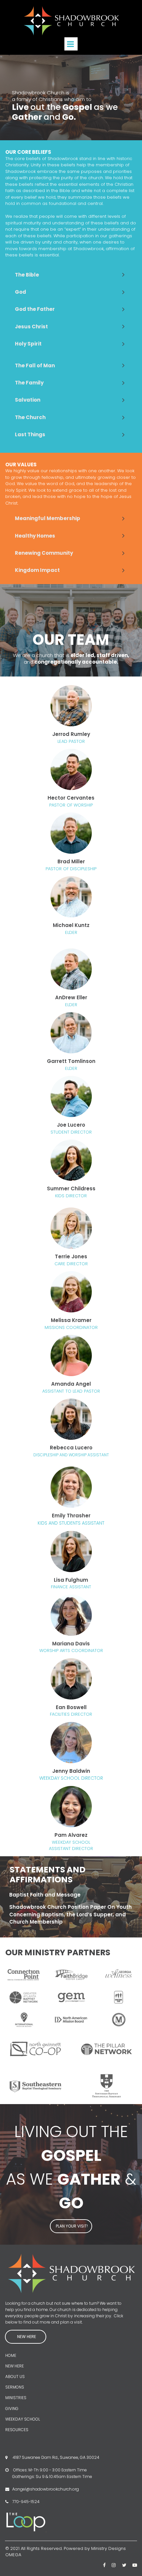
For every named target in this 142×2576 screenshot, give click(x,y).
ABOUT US (15, 2377)
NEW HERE (15, 2366)
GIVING (12, 2409)
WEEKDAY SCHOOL (23, 2419)
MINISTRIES (16, 2398)
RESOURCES (17, 2430)
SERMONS (15, 2387)
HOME (11, 2355)
